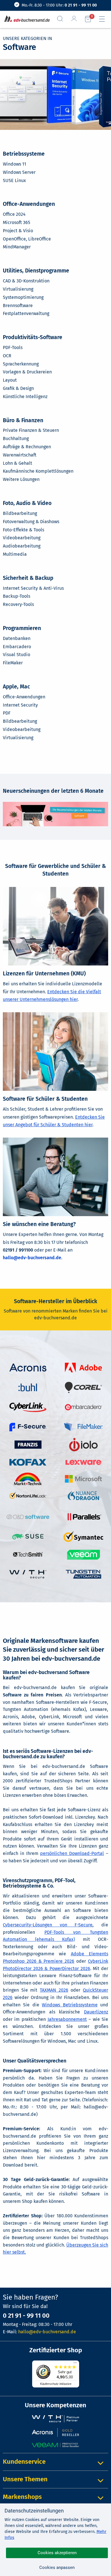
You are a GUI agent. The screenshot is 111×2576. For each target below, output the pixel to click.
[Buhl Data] (28, 1387)
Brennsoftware (18, 306)
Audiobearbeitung (22, 546)
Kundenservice (24, 2462)
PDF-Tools (13, 347)
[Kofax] (28, 1462)
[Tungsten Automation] (83, 1574)
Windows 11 (15, 164)
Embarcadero (17, 647)
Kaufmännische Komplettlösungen (38, 471)
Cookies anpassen (57, 2567)
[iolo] (83, 1444)
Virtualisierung (18, 289)
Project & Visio (18, 231)
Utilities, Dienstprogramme (36, 271)
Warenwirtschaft (20, 455)
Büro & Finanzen (23, 420)
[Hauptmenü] (104, 19)
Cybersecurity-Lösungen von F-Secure (48, 1925)
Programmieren (22, 628)
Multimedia (15, 554)
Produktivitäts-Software (33, 337)
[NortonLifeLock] (28, 1495)
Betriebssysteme (24, 154)
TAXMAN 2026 (54, 1990)
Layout (10, 380)
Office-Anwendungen (29, 204)
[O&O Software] (28, 1517)
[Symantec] (83, 1536)
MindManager (17, 247)
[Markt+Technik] (28, 1479)
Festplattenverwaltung (26, 313)
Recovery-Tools (18, 604)
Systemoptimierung (23, 297)
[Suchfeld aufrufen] (62, 19)
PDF (7, 713)
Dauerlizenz (96, 2012)
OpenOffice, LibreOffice (27, 239)
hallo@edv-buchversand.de (32, 1258)
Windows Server (19, 172)
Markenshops (22, 2497)
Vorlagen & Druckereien (27, 372)
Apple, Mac (16, 687)
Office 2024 (14, 214)
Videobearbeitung (22, 538)
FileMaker (13, 663)
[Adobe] (83, 1367)
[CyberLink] (28, 1407)
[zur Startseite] (26, 19)
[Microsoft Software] (83, 1479)
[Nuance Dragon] (83, 1495)
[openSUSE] (28, 1536)
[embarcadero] (83, 1407)
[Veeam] (83, 1554)
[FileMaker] (83, 1427)
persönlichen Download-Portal (72, 1853)
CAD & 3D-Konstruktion (26, 281)
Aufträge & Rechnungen (27, 447)
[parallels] (83, 1517)
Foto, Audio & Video (27, 503)
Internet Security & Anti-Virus (33, 588)
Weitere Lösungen (21, 479)
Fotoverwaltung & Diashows (31, 522)
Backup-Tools (17, 596)
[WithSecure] (28, 1574)
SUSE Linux (14, 180)
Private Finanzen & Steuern (31, 430)
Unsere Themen (25, 2479)
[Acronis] (28, 1367)
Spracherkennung (21, 364)
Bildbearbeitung (20, 513)
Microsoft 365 (17, 222)
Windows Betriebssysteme (70, 2005)
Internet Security (20, 705)
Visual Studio (17, 655)
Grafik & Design (18, 388)
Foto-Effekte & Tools (23, 530)
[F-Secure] (28, 1427)
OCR (7, 356)
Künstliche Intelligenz (25, 397)
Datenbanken (17, 638)
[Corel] (83, 1387)
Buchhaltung (16, 439)
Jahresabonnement (67, 2019)
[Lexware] (83, 1462)
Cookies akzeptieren (57, 2553)
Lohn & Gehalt (18, 463)
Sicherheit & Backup (28, 578)
